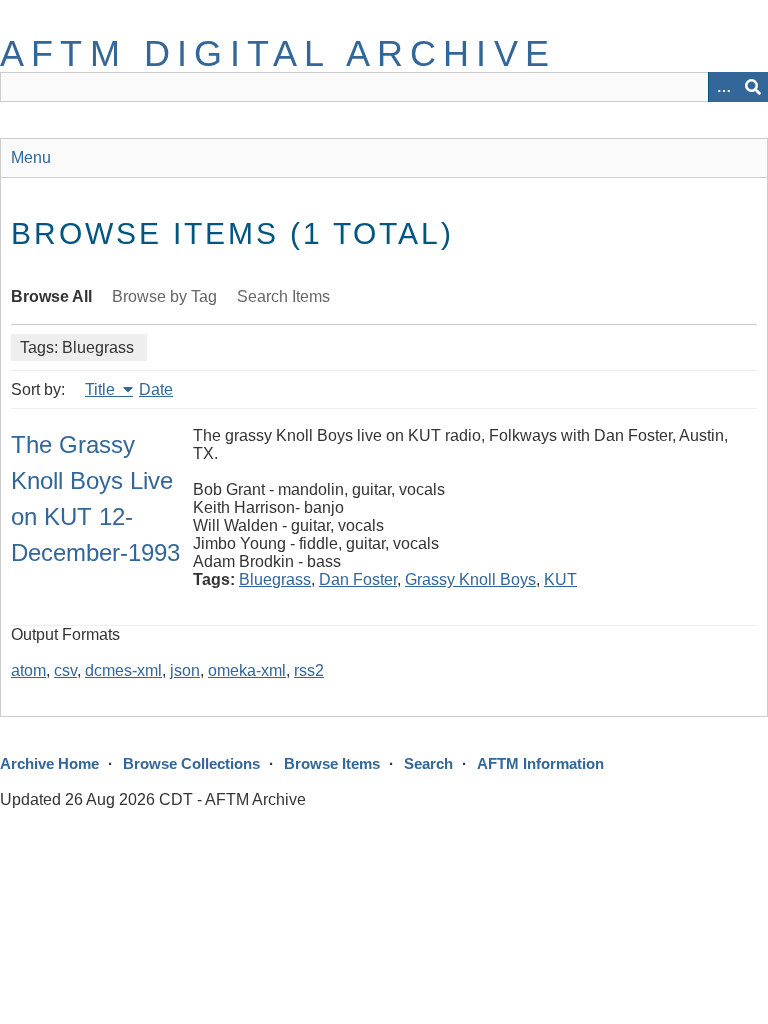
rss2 (309, 670)
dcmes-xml (123, 670)
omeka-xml (247, 670)
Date (156, 389)
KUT (560, 579)
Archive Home (49, 763)
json (185, 670)
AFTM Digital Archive (278, 53)
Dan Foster (358, 579)
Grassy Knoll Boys (470, 579)
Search (428, 763)
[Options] (723, 87)
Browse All (51, 296)
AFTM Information (540, 763)
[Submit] (753, 87)
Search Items (283, 296)
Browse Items (332, 763)
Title (102, 389)
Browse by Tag (164, 296)
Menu (31, 157)
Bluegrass (275, 579)
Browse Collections (191, 763)
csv (65, 670)
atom (28, 670)
